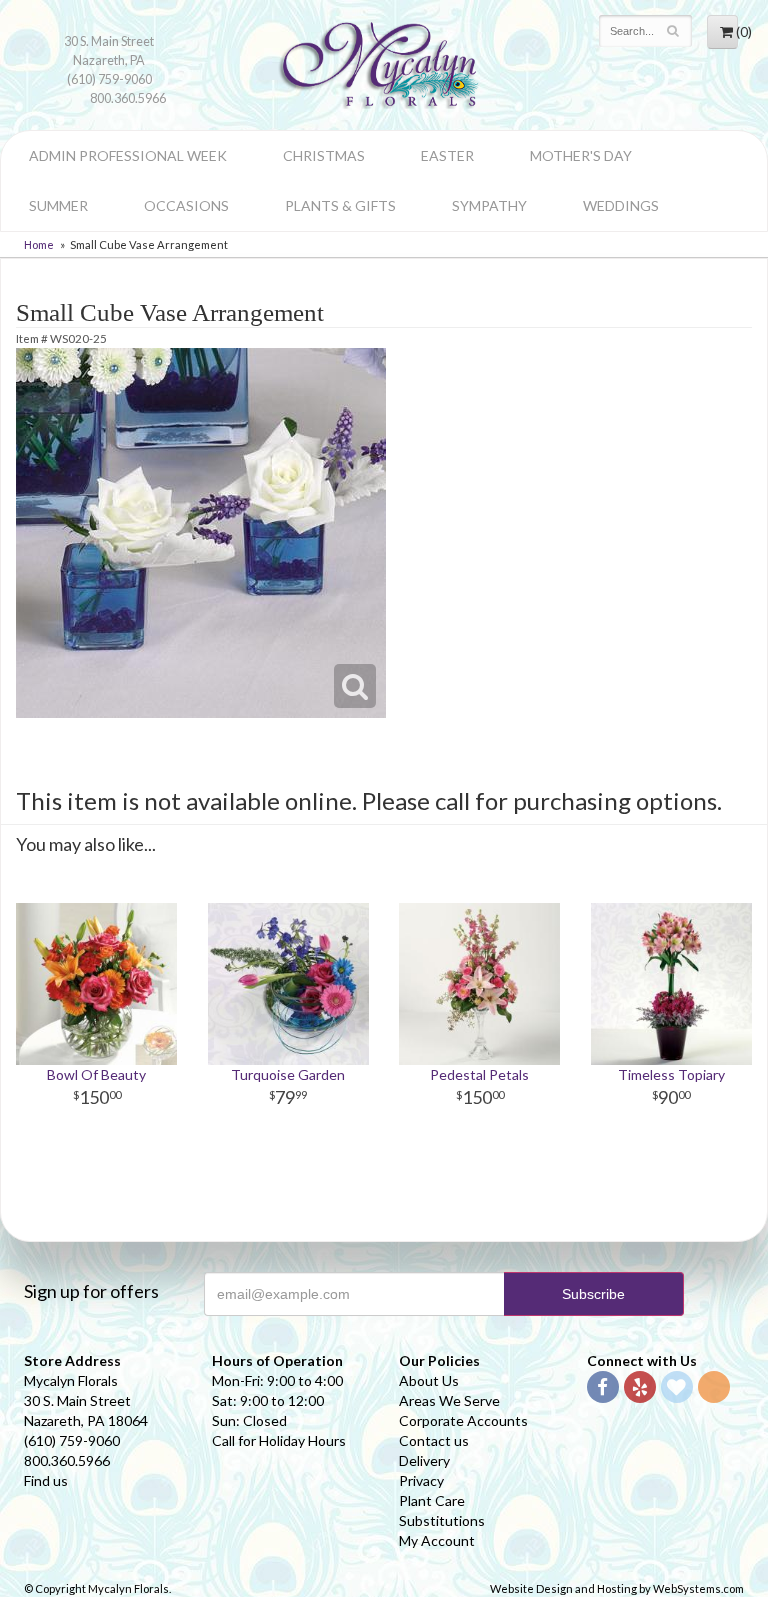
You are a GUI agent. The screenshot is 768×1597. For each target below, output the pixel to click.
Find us (46, 1480)
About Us (429, 1380)
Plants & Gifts (340, 205)
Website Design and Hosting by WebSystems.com (617, 1588)
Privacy (421, 1480)
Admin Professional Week (128, 155)
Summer (58, 205)
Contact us (434, 1440)
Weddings (621, 205)
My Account (437, 1540)
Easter (447, 155)
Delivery (424, 1460)
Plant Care (432, 1500)
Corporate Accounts (463, 1420)
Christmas (324, 155)
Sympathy (489, 205)
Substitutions (442, 1520)
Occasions (186, 205)
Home (39, 244)
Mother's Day (581, 155)
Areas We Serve (449, 1400)
